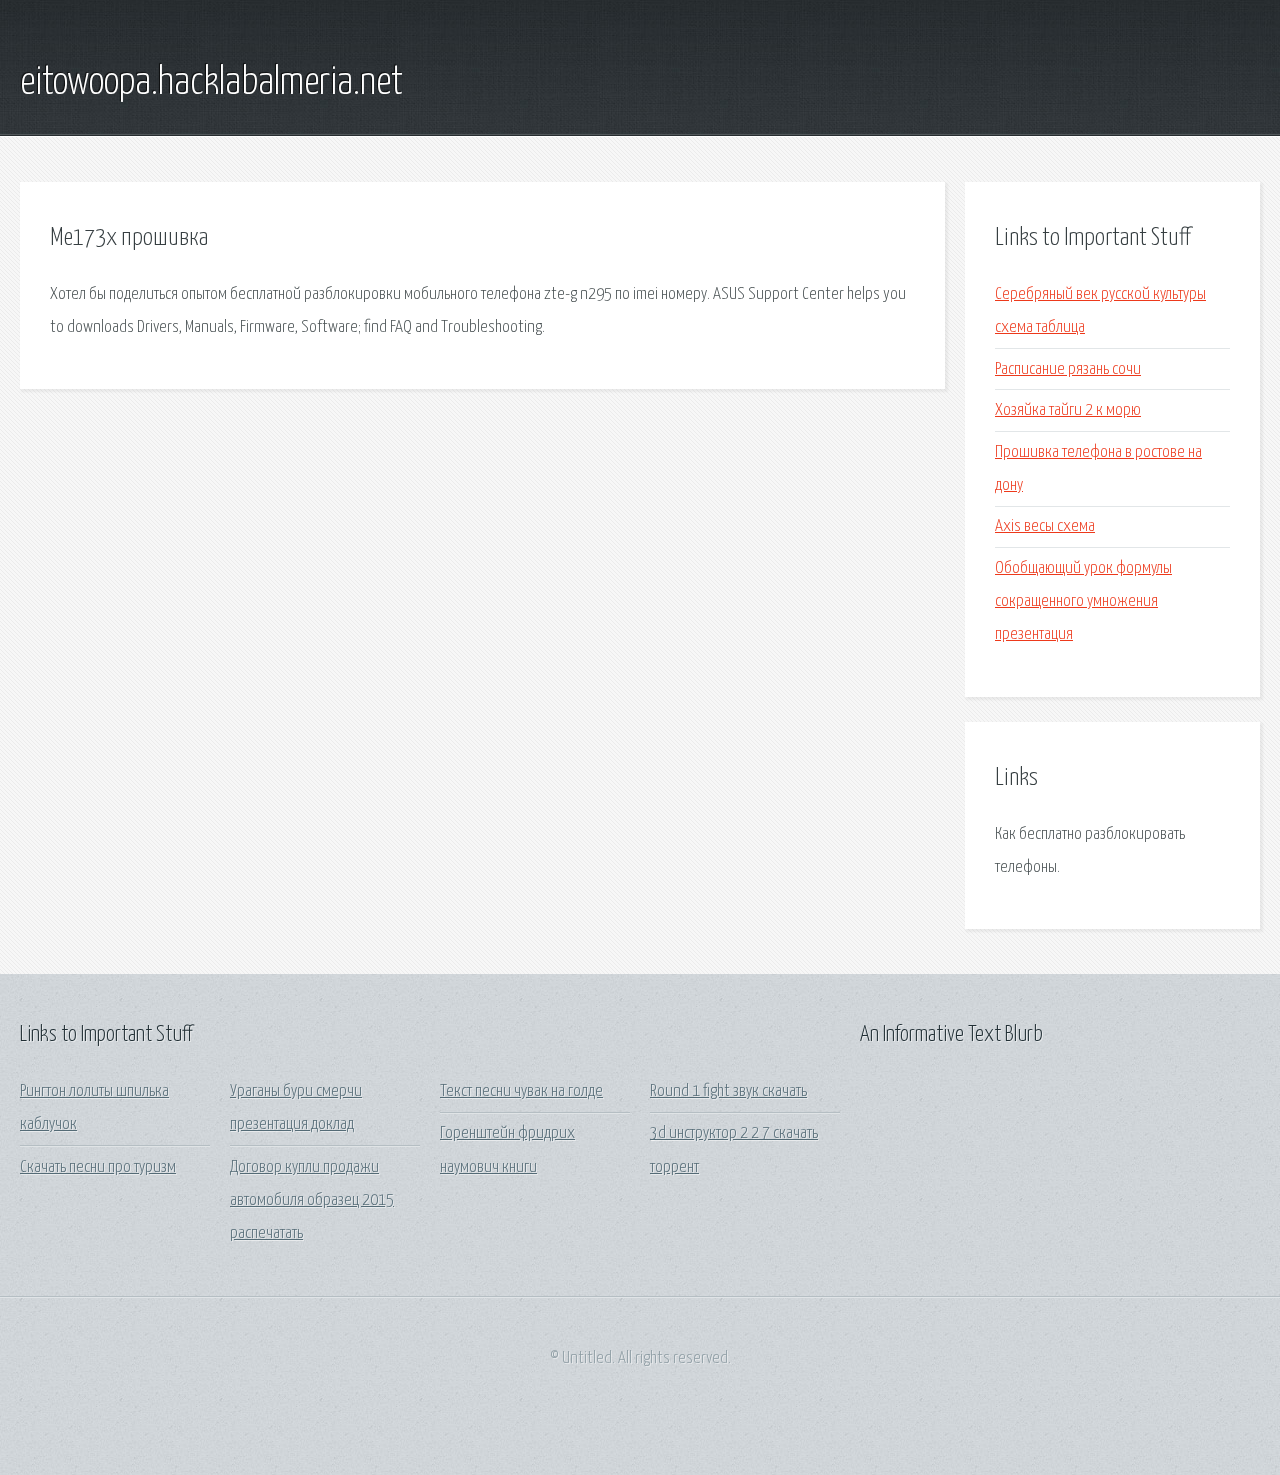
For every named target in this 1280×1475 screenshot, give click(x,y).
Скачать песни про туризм (98, 1167)
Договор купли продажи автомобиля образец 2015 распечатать (312, 1201)
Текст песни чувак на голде (521, 1091)
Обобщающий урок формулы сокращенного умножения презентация (1083, 602)
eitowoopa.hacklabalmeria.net (211, 83)
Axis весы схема (1045, 526)
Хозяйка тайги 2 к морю (1068, 410)
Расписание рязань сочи (1068, 369)
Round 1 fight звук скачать (728, 1091)
